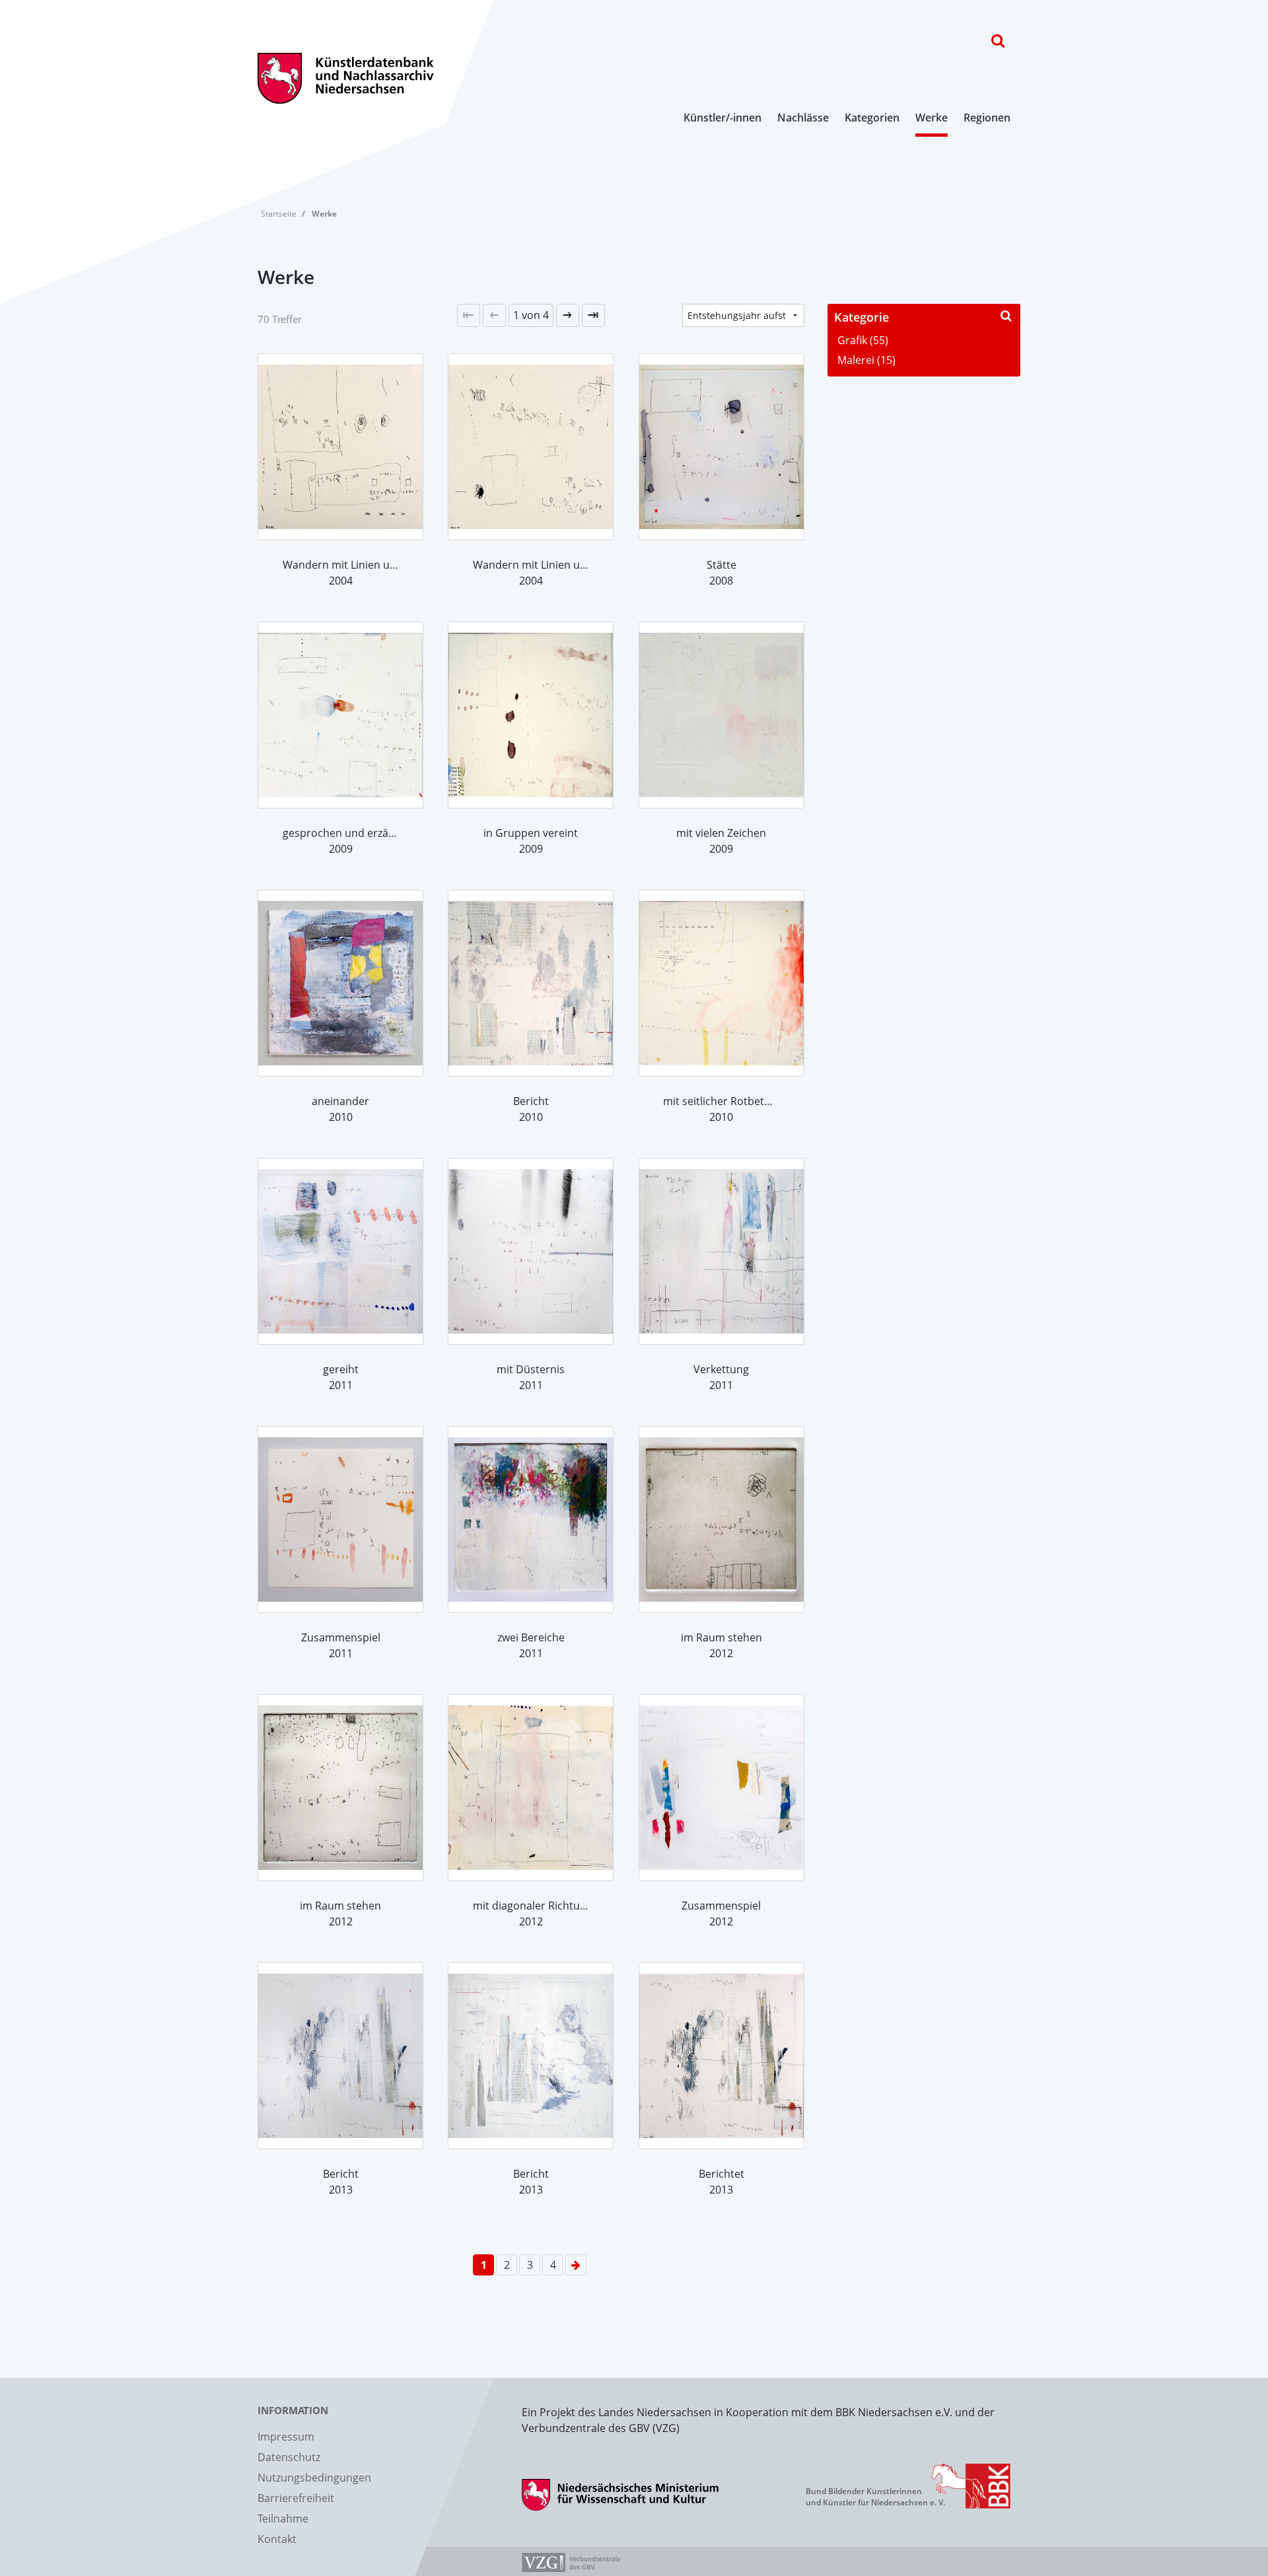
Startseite (279, 214)
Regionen (987, 118)
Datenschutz (289, 2457)
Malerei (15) (866, 360)
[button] (531, 315)
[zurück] (494, 315)
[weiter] (568, 315)
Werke (932, 118)
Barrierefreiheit (296, 2498)
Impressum (286, 2437)
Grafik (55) (863, 340)
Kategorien (872, 118)
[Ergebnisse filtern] (1006, 315)
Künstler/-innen (722, 118)
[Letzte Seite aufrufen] (469, 315)
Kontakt (277, 2539)
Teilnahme (283, 2519)
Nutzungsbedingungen (314, 2478)
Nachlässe (803, 118)
